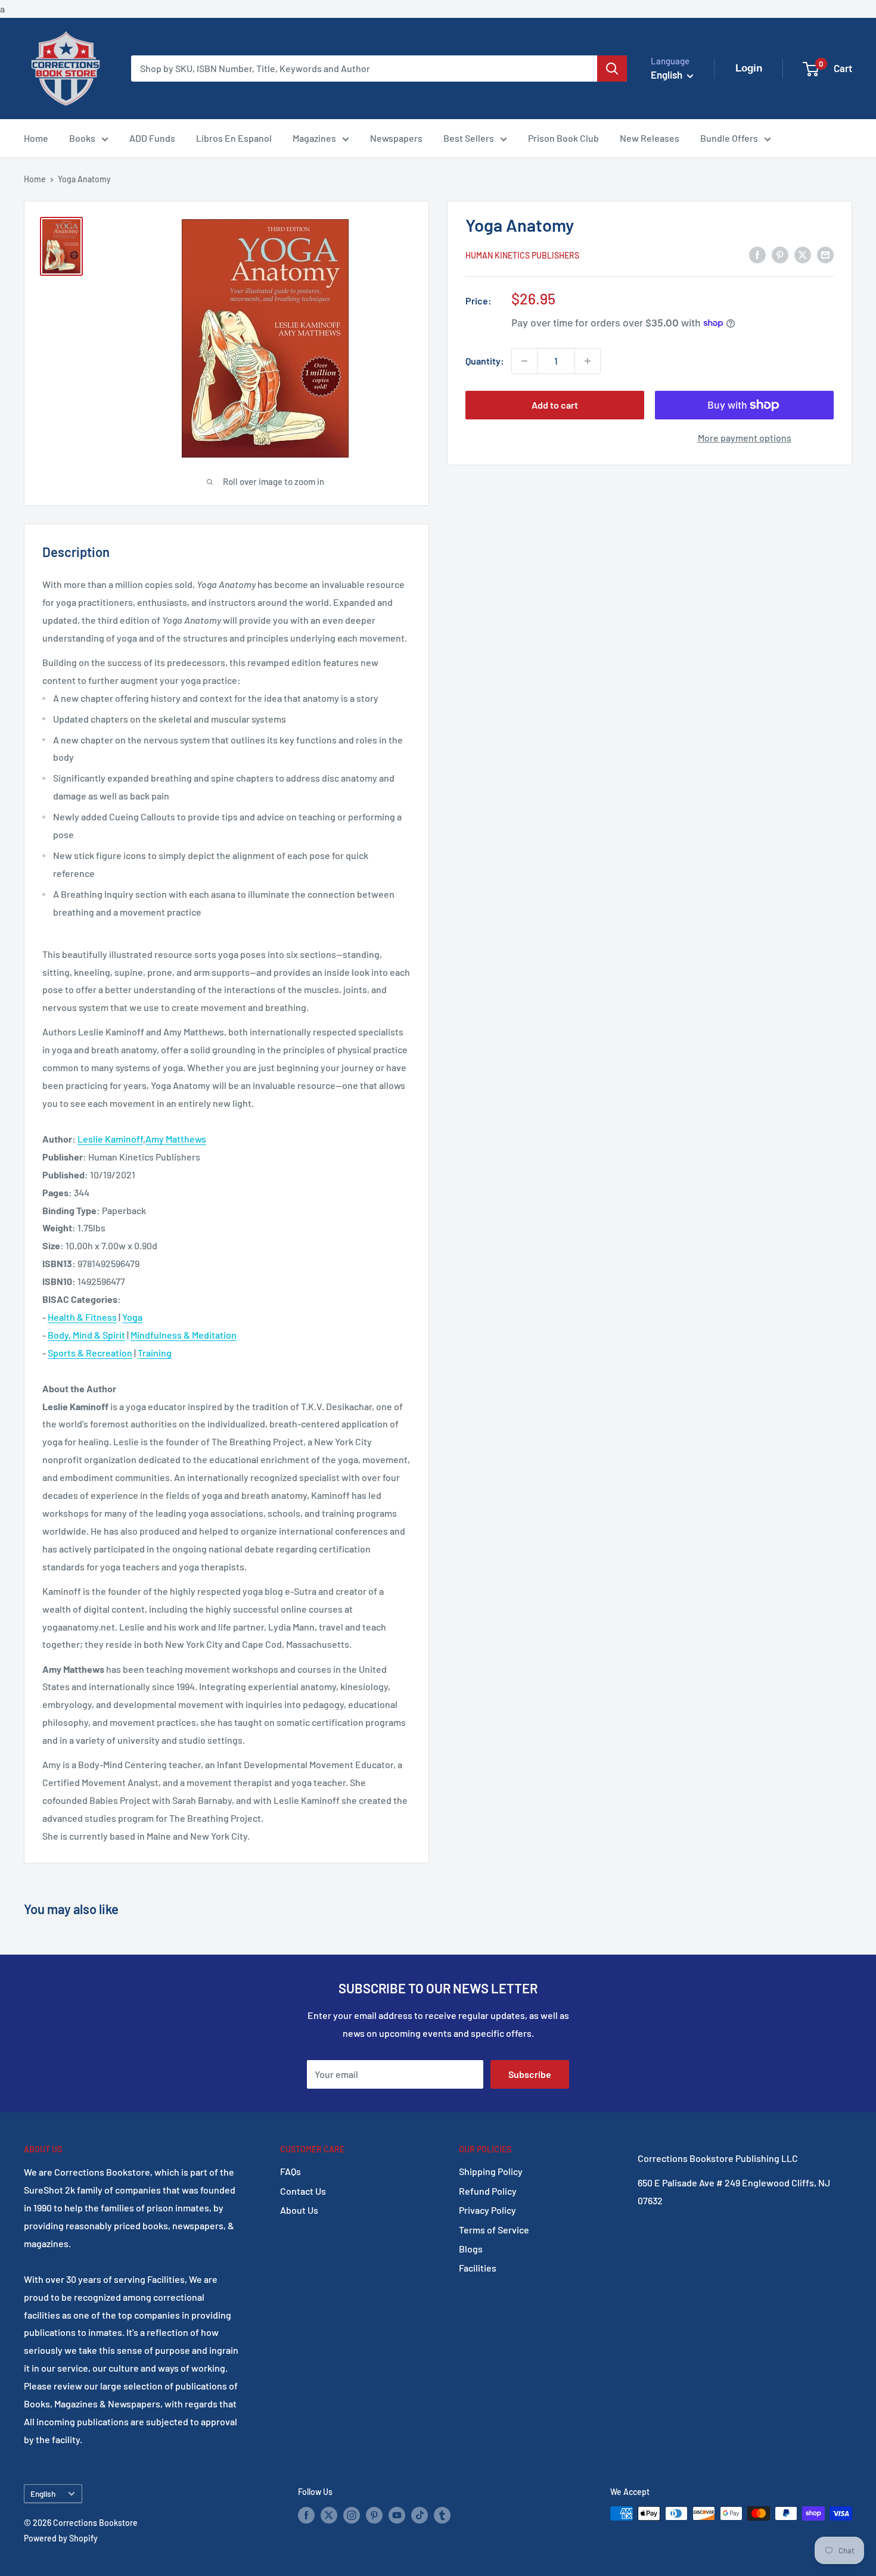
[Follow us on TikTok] (420, 2515)
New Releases (650, 138)
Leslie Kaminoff (110, 1139)
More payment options (745, 438)
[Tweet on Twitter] (803, 254)
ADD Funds (152, 138)
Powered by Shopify (61, 2538)
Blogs (471, 2249)
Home (36, 138)
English (43, 2493)
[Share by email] (825, 254)
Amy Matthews (176, 1139)
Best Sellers (469, 138)
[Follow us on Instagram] (352, 2515)
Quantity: (485, 361)
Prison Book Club (563, 138)
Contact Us (303, 2191)
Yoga (132, 1317)
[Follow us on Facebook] (306, 2515)
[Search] (612, 69)
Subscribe (530, 2074)
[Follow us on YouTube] (397, 2515)
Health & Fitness (82, 1317)
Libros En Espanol (234, 138)
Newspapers (396, 138)
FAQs (291, 2171)
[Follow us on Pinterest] (374, 2515)
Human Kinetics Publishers (522, 255)
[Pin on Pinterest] (780, 254)
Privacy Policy (487, 2210)
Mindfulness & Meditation (184, 1335)
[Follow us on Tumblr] (442, 2515)
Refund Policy (488, 2191)
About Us (299, 2210)
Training (155, 1353)
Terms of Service (494, 2230)
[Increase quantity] (588, 361)
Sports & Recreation (90, 1353)
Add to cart (555, 405)
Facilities (478, 2268)
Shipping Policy (491, 2171)
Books (82, 138)
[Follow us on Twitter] (329, 2515)
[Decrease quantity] (524, 361)
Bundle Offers (729, 138)
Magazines (314, 138)
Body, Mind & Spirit (86, 1335)
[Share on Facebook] (757, 254)
